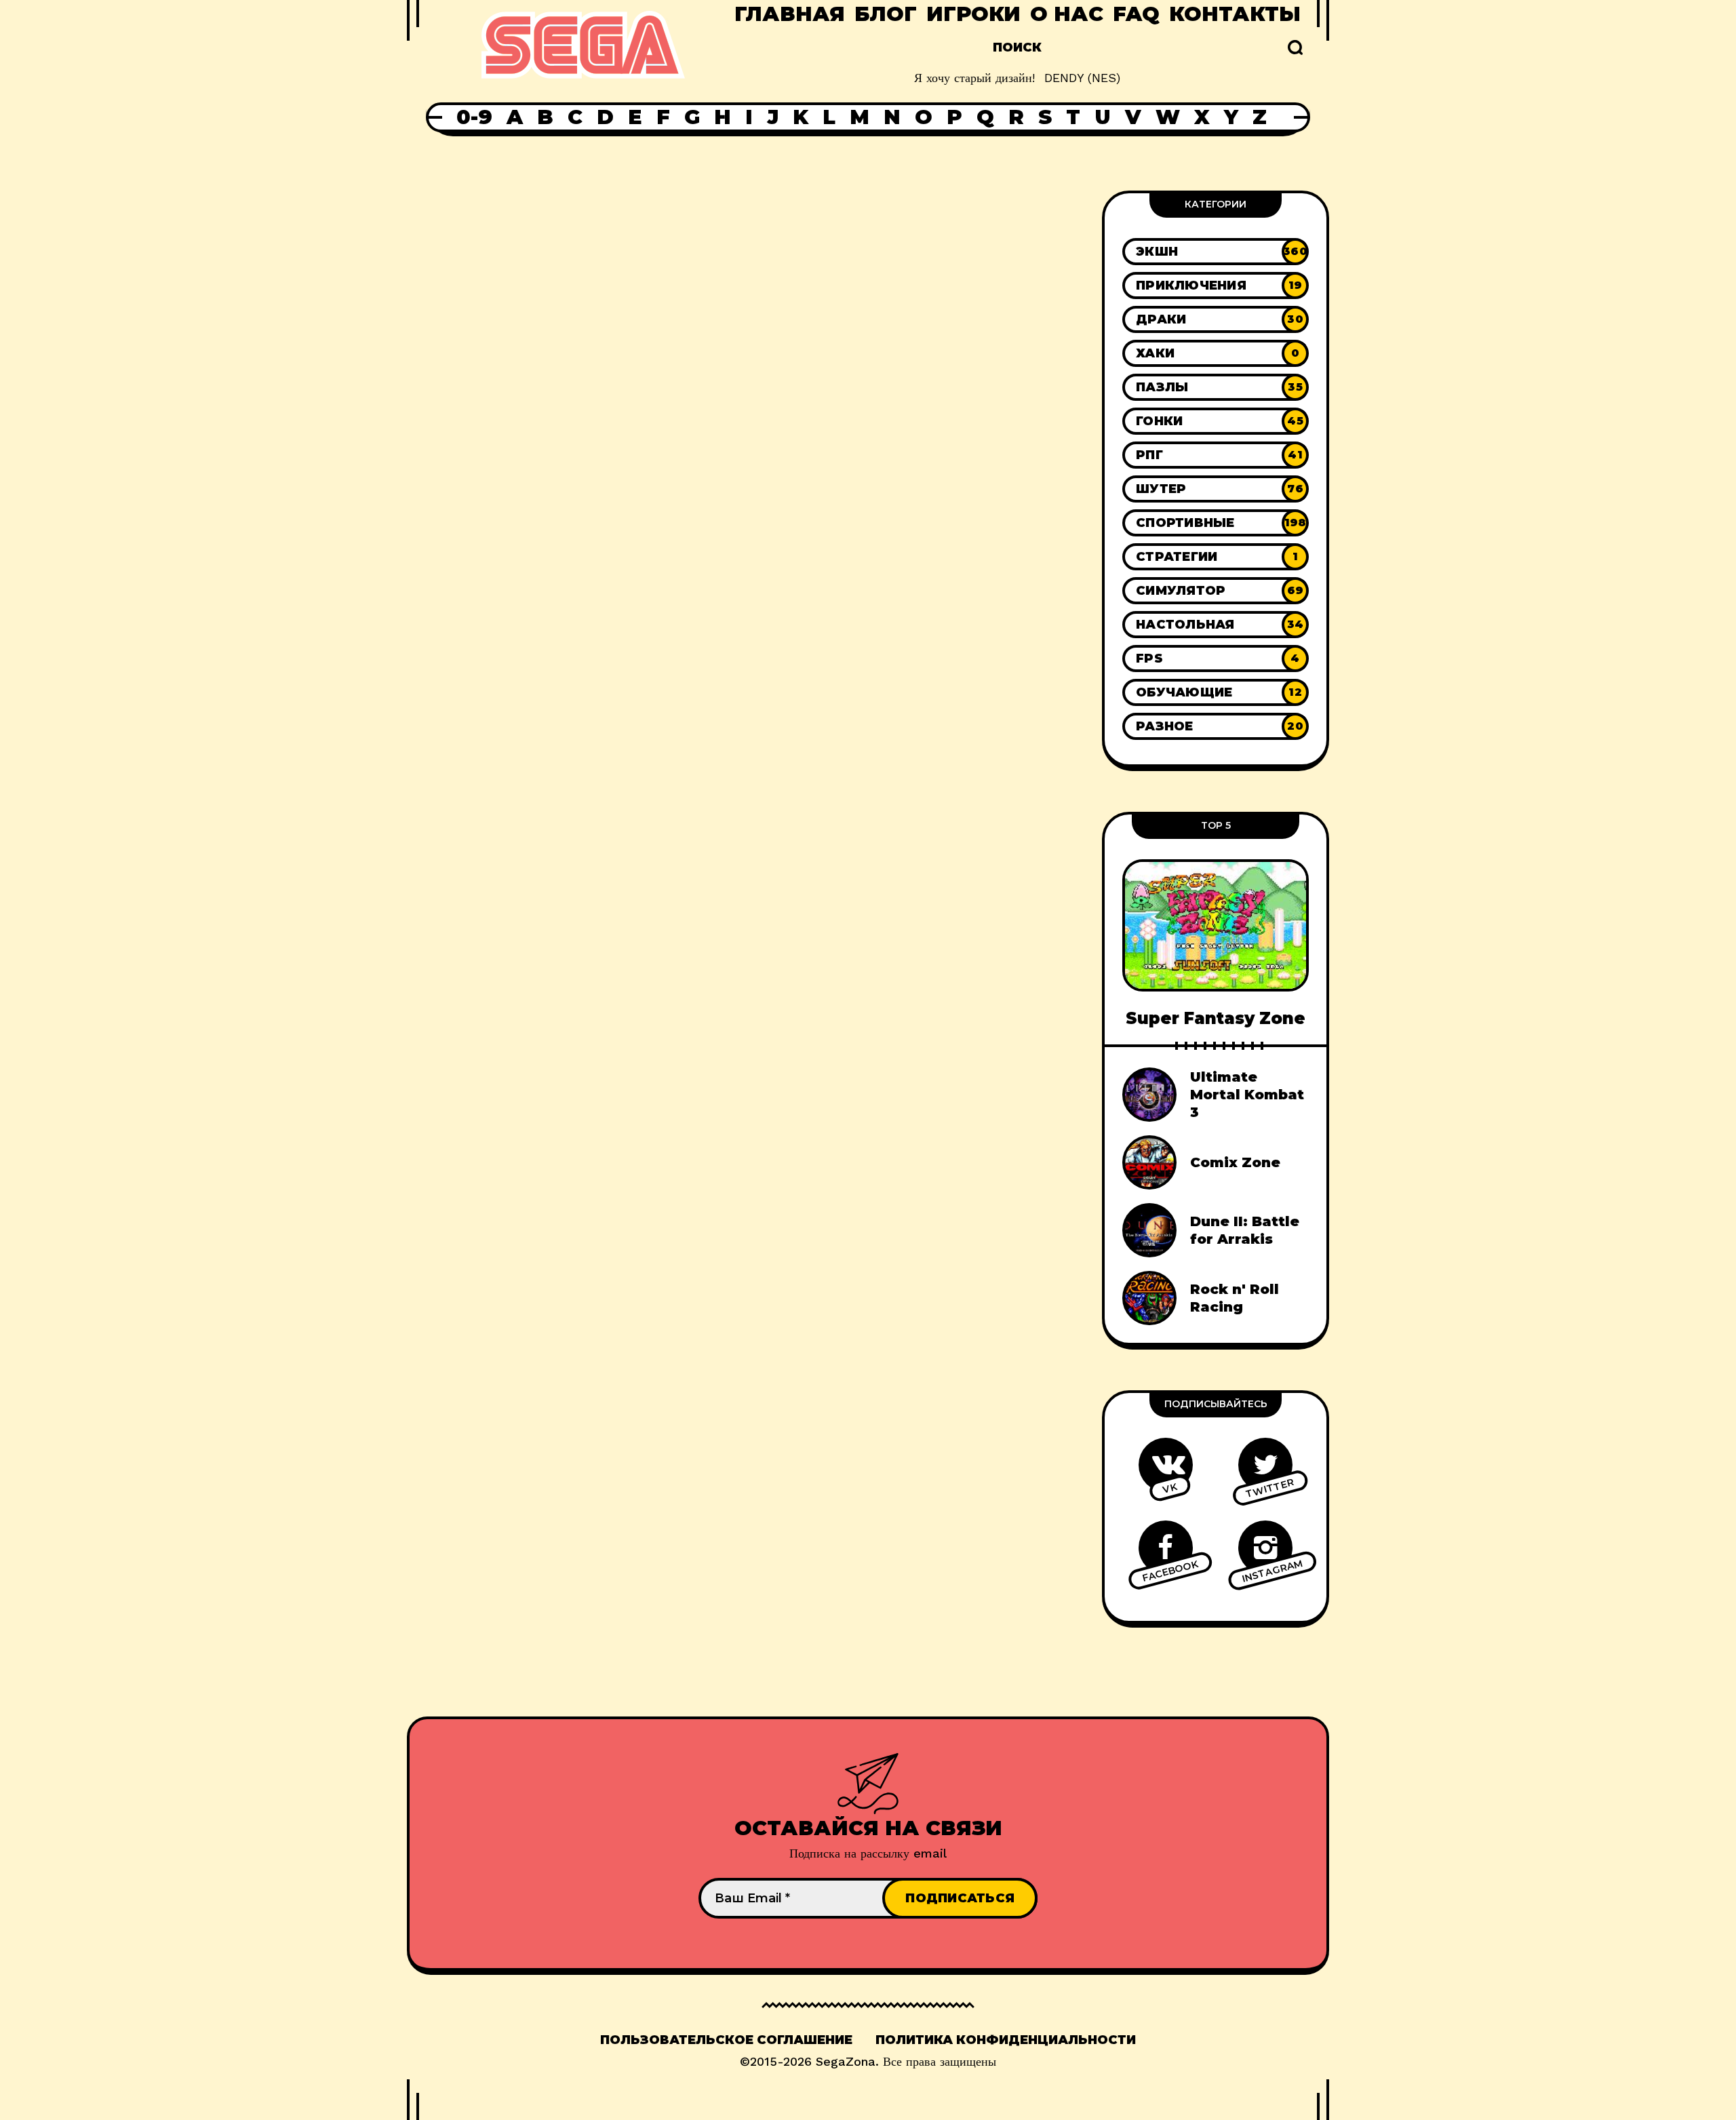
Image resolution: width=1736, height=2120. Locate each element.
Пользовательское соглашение (726, 2040)
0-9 (474, 117)
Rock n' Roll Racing (1235, 1298)
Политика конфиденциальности (1006, 2040)
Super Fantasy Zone (1216, 1018)
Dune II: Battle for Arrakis (1245, 1230)
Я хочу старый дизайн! (974, 78)
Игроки (973, 14)
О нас (1067, 14)
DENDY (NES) (1082, 78)
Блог (886, 14)
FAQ (1136, 14)
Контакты (1235, 14)
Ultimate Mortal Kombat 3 (1247, 1095)
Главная (790, 14)
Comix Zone (1235, 1162)
